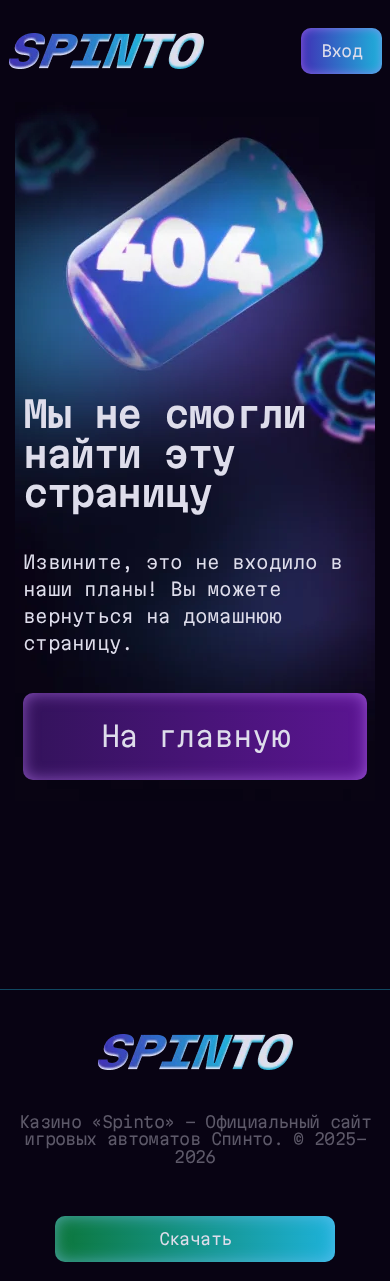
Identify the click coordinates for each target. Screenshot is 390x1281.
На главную (195, 736)
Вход (341, 50)
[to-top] (360, 1159)
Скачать (195, 1238)
